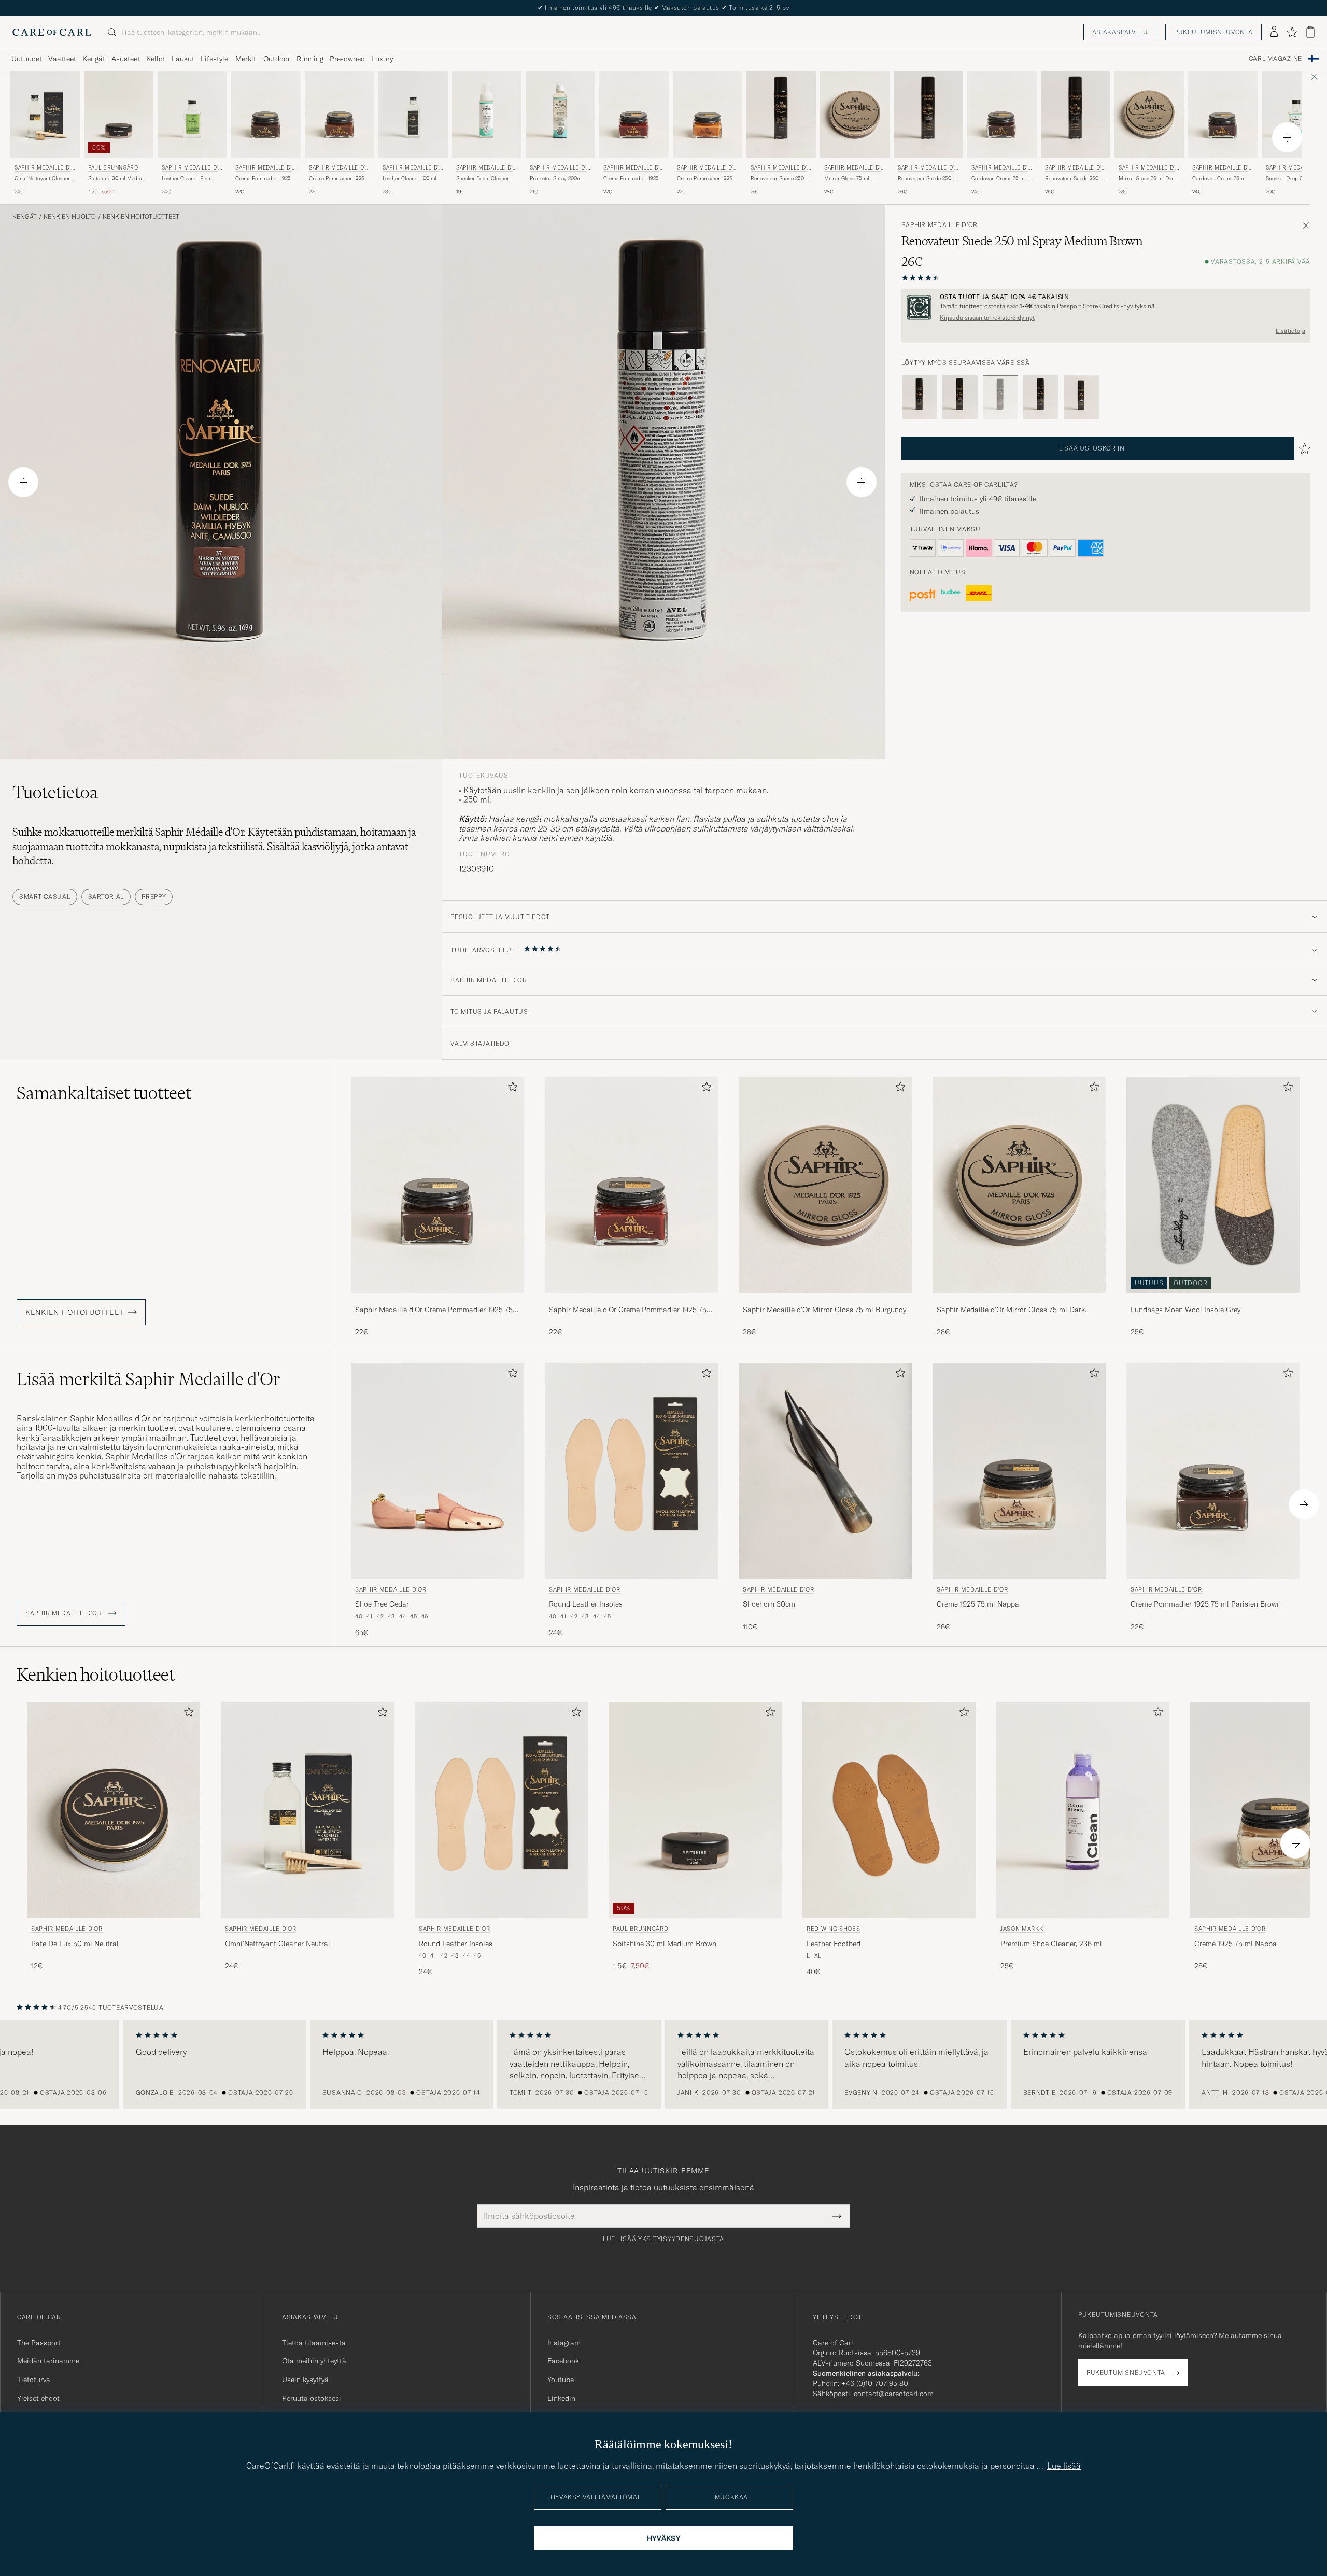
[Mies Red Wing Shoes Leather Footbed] (889, 1810)
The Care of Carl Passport (663, 8)
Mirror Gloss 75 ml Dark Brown (1147, 179)
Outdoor (277, 59)
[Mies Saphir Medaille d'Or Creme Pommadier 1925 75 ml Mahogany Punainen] (634, 114)
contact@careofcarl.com (894, 2394)
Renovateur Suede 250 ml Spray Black (1075, 179)
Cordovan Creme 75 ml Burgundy (1219, 179)
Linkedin (561, 2398)
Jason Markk (1022, 1929)
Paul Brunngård (113, 168)
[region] (663, 2064)
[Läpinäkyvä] (1081, 398)
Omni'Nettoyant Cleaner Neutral (42, 179)
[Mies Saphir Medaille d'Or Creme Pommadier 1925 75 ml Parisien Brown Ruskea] (266, 114)
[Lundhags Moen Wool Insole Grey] (1213, 1300)
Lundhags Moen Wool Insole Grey (1185, 1310)
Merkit (246, 59)
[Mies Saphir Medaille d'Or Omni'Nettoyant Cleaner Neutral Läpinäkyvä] (45, 114)
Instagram (564, 2343)
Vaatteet (62, 59)
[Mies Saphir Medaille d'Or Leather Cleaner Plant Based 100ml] (192, 114)
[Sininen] (1041, 398)
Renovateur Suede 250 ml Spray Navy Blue (781, 179)
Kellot (156, 59)
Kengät (94, 59)
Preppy (154, 897)
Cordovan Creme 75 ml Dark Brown (999, 179)
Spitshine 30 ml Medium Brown (117, 179)
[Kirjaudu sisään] (1274, 32)
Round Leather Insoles (586, 1604)
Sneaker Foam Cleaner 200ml (483, 179)
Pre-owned (347, 59)
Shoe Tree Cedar (382, 1604)
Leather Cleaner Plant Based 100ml (187, 179)
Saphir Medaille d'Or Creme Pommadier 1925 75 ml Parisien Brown (434, 1310)
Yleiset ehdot (38, 2398)
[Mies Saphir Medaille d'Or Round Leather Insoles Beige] (631, 1471)
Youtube (561, 2380)
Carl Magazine (1275, 59)
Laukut (183, 59)
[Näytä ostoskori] (1310, 32)
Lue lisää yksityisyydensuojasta (663, 2239)
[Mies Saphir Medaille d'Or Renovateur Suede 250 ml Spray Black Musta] (1076, 114)
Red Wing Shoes (833, 1929)
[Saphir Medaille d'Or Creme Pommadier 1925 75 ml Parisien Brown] (437, 1300)
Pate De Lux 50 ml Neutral (75, 1944)
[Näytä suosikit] (1292, 32)
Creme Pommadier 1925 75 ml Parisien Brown (263, 179)
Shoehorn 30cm (769, 1604)
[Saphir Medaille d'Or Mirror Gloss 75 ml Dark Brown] (1019, 1300)
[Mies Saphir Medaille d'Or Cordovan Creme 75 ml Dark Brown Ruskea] (1002, 114)
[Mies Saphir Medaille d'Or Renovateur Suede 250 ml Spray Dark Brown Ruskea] (928, 114)
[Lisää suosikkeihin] (511, 1089)
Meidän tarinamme (48, 2361)
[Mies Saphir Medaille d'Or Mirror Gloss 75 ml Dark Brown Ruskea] (1149, 114)
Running (310, 59)
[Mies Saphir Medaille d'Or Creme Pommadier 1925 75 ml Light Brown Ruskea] (708, 114)
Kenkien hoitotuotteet (141, 217)
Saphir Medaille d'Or (45, 169)
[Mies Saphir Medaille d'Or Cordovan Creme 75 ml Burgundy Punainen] (1223, 114)
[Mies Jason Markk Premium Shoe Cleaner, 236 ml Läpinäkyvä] (1083, 1810)
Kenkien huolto (70, 217)
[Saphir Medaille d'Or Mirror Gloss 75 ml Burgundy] (825, 1300)
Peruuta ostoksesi (312, 2398)
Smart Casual (45, 897)
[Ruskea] (960, 398)
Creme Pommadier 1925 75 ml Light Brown (705, 179)
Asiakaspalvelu (1120, 32)
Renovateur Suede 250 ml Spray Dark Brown (928, 179)
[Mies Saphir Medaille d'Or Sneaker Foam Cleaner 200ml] (487, 114)
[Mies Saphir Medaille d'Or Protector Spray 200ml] (560, 114)
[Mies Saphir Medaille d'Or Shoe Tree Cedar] (437, 1471)
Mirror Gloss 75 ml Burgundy (847, 179)
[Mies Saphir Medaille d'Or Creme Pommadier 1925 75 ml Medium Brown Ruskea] (340, 114)
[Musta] (920, 398)
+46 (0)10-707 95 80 (875, 2383)
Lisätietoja (1290, 331)
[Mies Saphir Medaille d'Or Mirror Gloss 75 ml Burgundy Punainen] (855, 114)
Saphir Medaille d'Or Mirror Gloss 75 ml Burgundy (824, 1310)
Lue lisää (1064, 2466)
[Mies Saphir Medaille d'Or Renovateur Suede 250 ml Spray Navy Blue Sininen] (781, 114)
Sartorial (106, 897)
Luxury (382, 59)
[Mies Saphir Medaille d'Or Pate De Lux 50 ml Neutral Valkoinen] (114, 1810)
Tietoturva (34, 2380)
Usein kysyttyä (305, 2380)
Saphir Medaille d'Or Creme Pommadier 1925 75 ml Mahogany (628, 1310)
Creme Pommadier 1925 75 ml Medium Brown (337, 179)
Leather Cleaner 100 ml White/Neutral (410, 179)
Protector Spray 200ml (556, 179)
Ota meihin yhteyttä (314, 2361)
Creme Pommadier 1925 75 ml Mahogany (631, 179)
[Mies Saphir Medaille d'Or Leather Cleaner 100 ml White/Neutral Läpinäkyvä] (413, 114)
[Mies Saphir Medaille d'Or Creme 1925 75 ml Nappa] (1019, 1471)
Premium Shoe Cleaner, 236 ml (1051, 1944)
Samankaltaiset (104, 1093)
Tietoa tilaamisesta (314, 2343)
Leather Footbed (834, 1944)
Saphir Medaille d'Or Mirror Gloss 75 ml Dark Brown (1011, 1310)
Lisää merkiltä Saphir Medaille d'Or (149, 1379)
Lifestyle (214, 59)
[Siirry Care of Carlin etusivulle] (52, 32)
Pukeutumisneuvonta (1213, 32)
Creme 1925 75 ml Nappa (978, 1604)
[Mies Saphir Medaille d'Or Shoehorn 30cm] (825, 1471)
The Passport (39, 2343)
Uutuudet (27, 59)
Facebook (563, 2361)
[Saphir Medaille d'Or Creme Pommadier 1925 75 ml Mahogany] (631, 1300)
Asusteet (126, 59)
